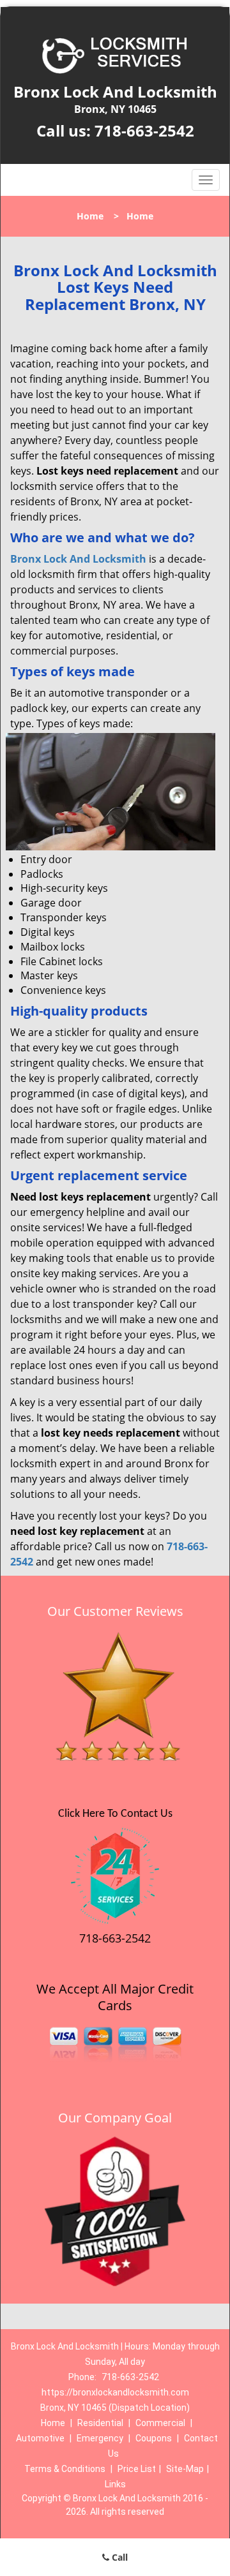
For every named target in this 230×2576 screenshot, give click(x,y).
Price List (137, 2469)
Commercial (160, 2423)
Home (90, 216)
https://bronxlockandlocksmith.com (115, 2392)
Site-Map (185, 2469)
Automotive (40, 2438)
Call (119, 2557)
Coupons (154, 2438)
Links (115, 2484)
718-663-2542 (144, 130)
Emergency (100, 2438)
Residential (100, 2423)
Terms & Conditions (65, 2469)
